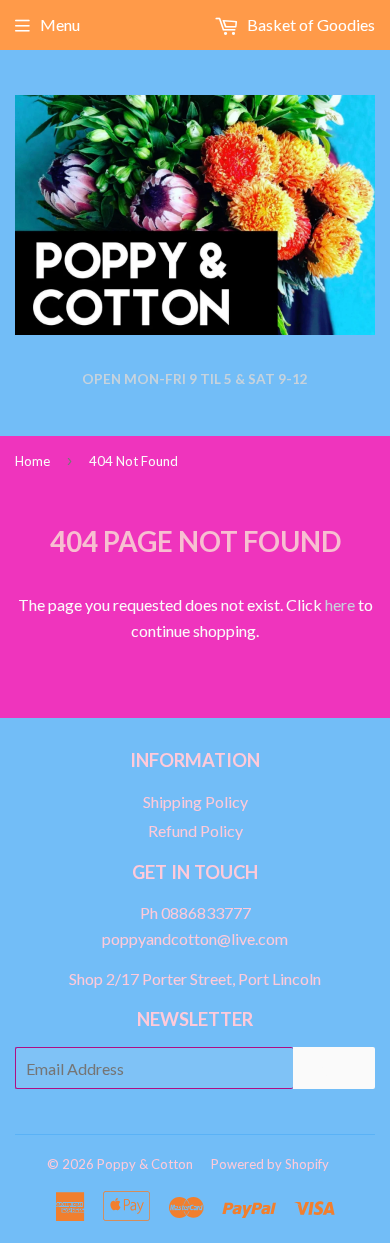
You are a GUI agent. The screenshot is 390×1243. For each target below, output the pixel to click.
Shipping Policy (195, 801)
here (340, 604)
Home (32, 461)
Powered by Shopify (270, 1164)
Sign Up (334, 1067)
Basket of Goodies (309, 24)
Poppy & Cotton (145, 1164)
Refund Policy (195, 830)
